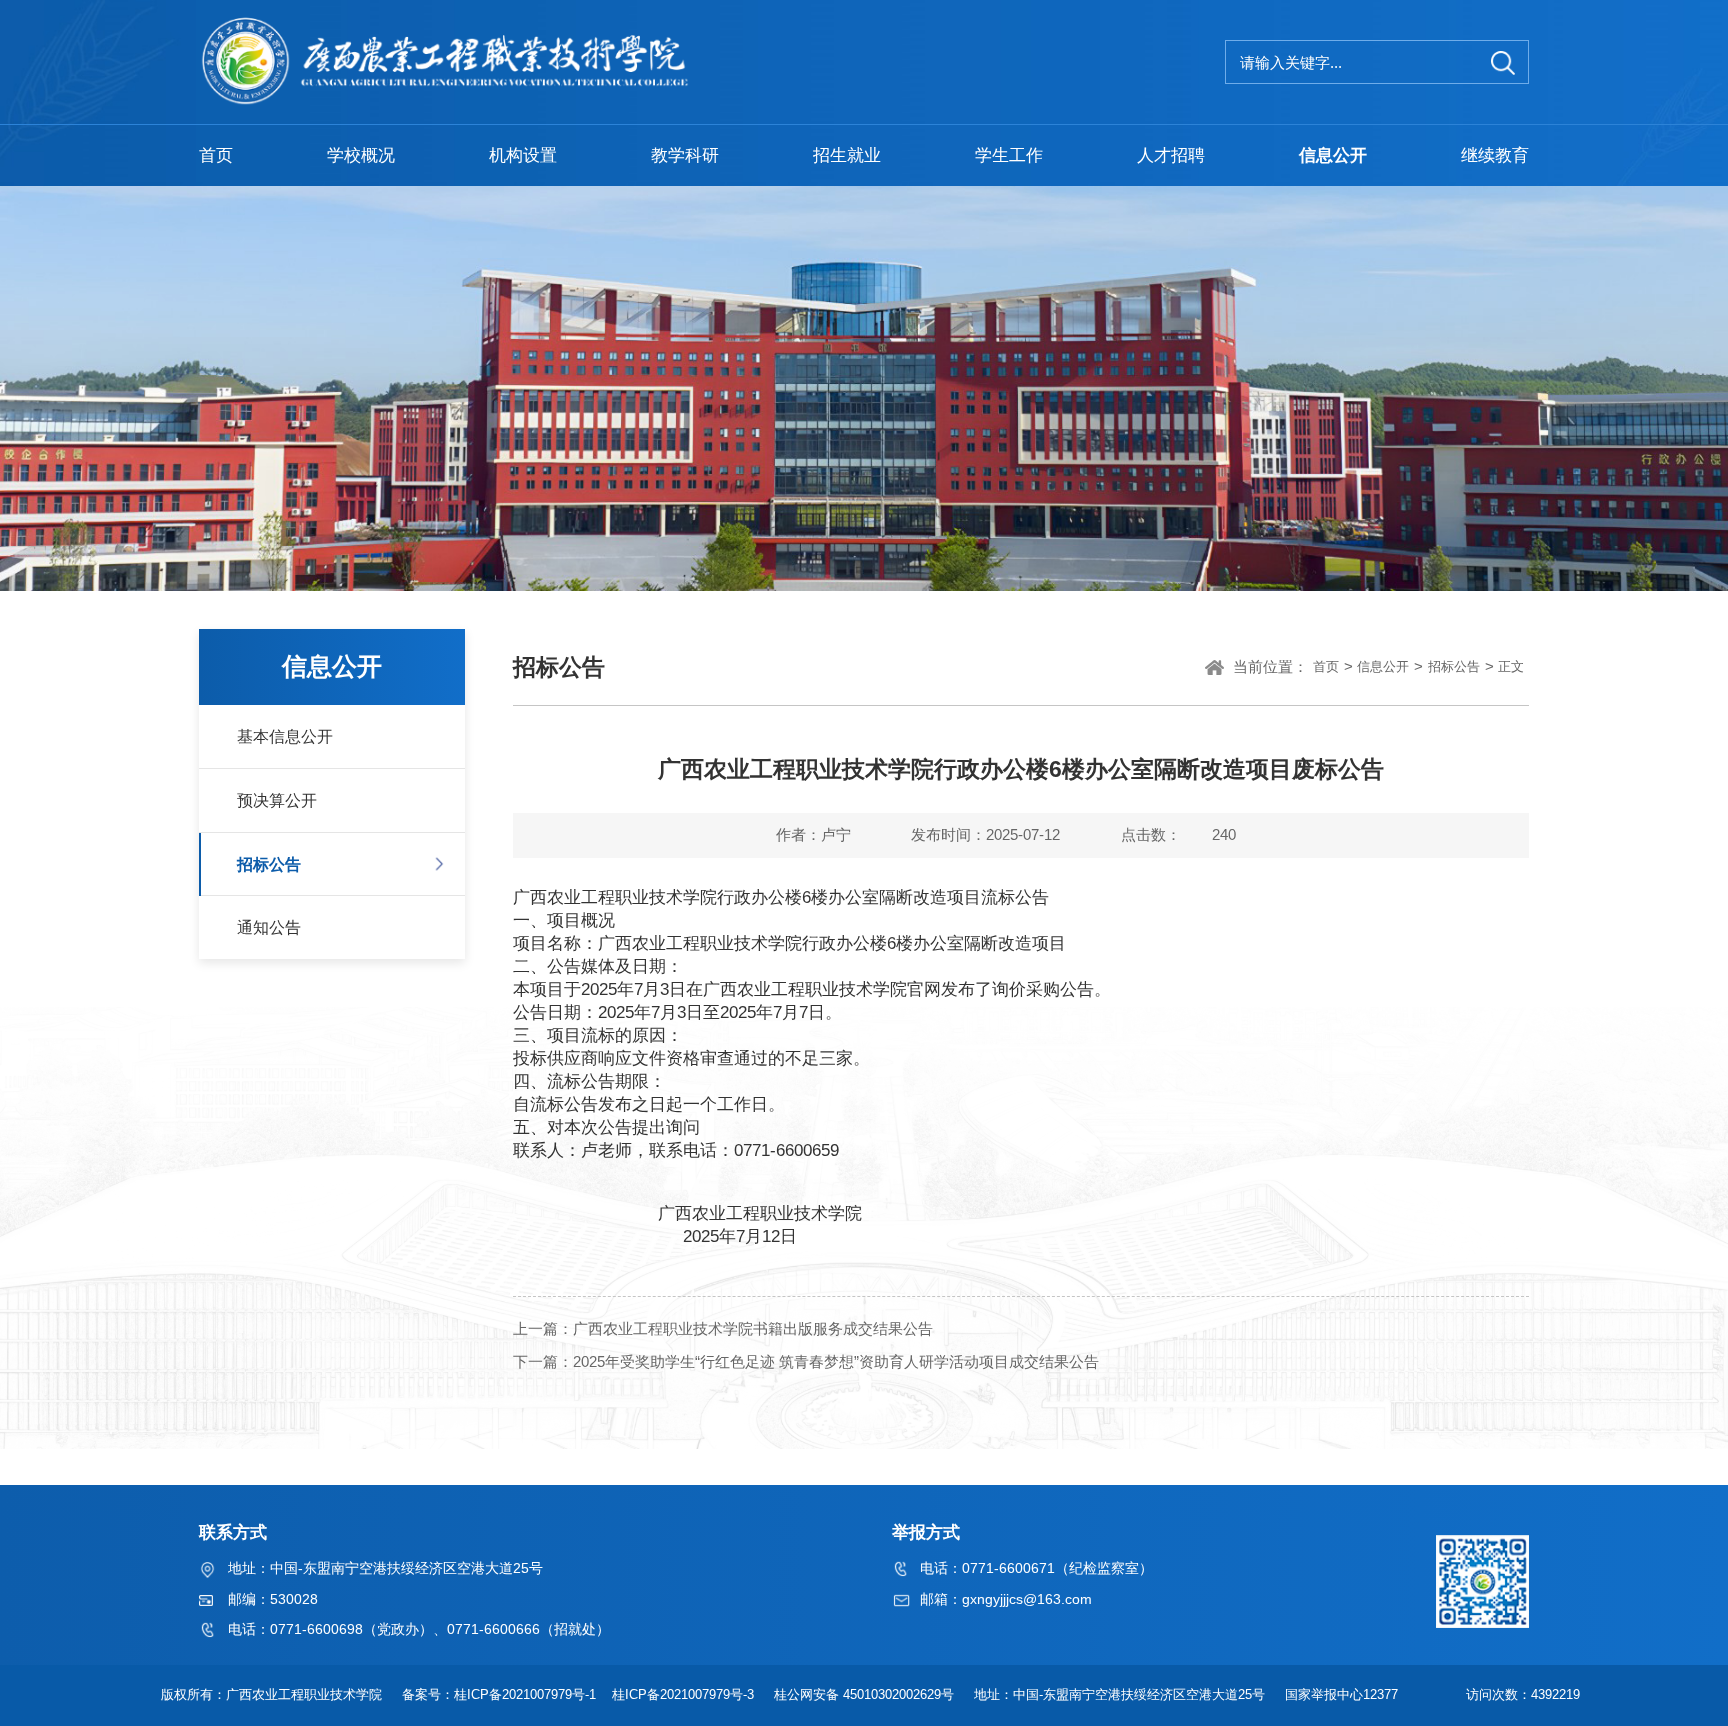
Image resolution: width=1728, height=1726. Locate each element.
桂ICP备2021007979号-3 (685, 1694)
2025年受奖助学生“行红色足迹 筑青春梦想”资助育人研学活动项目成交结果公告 (836, 1360)
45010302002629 (892, 1694)
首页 (216, 155)
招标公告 (269, 864)
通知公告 (269, 927)
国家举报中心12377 (1345, 1694)
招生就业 (847, 155)
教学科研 (685, 155)
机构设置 (523, 155)
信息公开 (1333, 155)
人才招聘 (1171, 155)
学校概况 (361, 155)
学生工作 (1009, 155)
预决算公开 (277, 800)
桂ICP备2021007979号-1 (527, 1694)
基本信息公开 (285, 736)
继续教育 (1495, 155)
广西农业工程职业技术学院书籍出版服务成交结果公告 (753, 1327)
